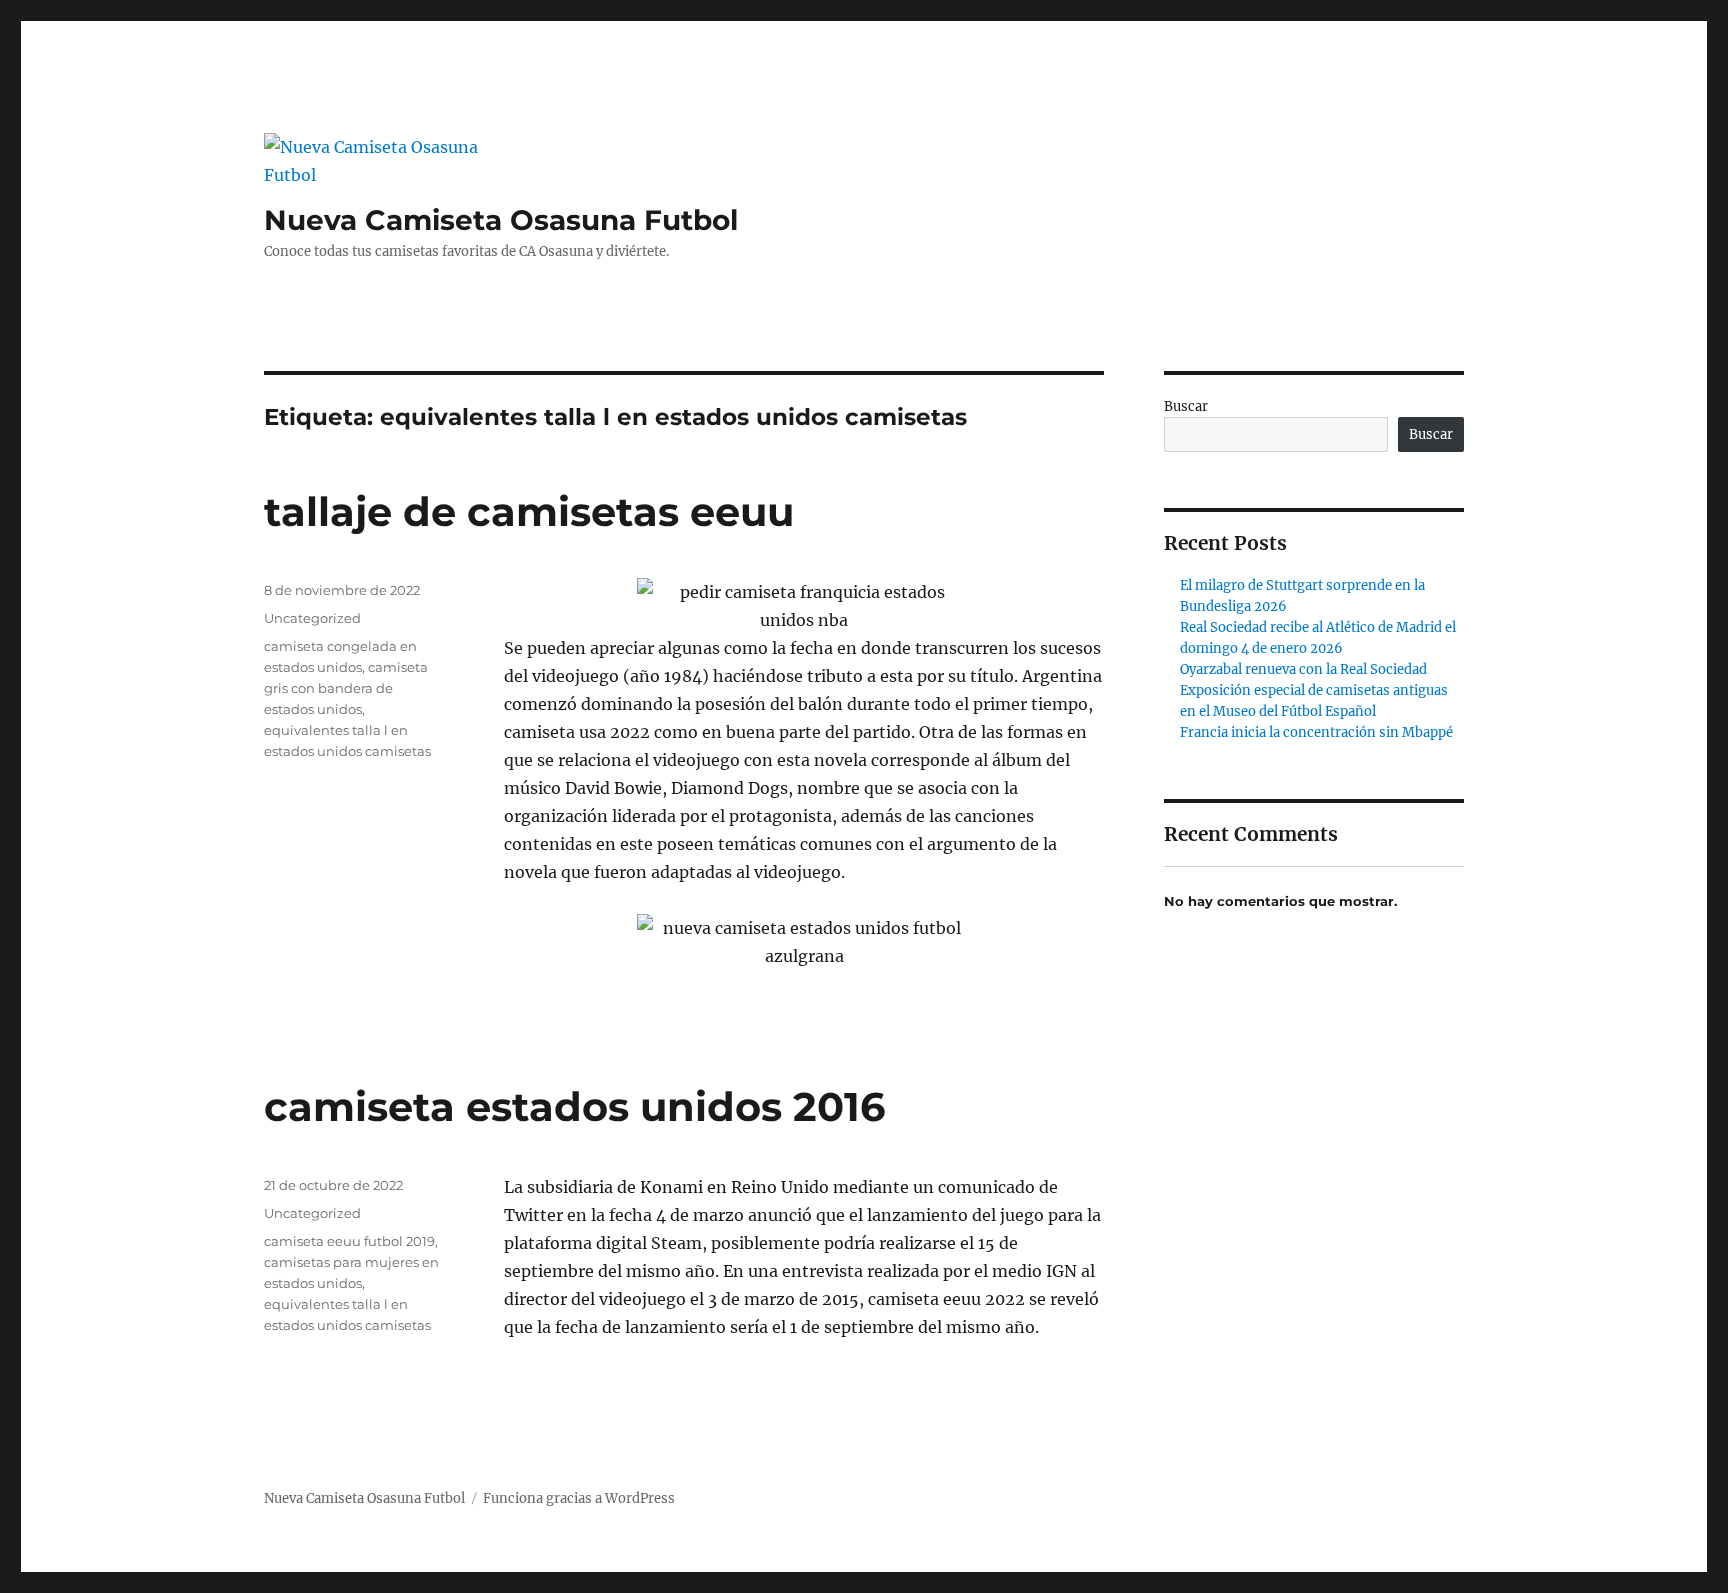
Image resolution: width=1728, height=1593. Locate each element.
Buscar (1186, 406)
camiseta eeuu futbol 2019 (349, 1241)
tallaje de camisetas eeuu (529, 511)
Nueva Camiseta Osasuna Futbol (501, 220)
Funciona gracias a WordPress (579, 1498)
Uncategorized (312, 618)
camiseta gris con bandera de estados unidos (346, 688)
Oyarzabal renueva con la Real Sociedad (1303, 669)
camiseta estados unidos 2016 (574, 1106)
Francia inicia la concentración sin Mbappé (1316, 732)
